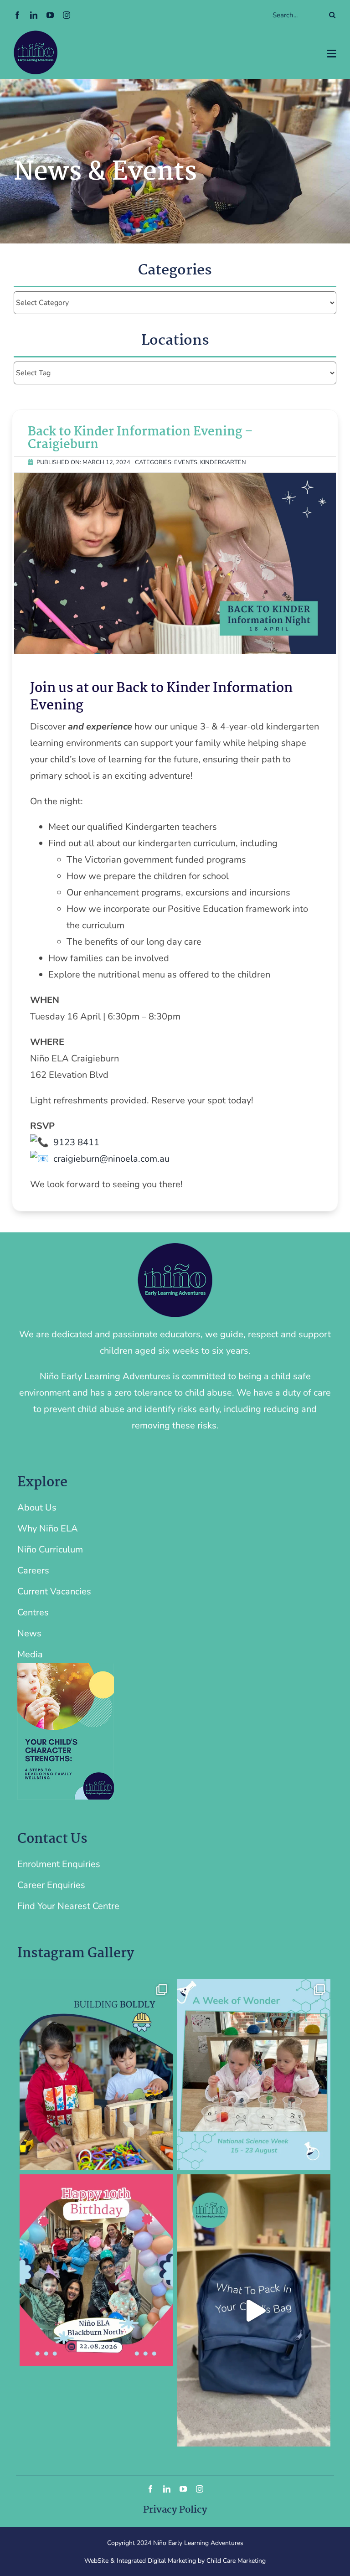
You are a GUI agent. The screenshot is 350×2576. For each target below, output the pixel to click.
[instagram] (67, 15)
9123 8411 (76, 1142)
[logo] (36, 35)
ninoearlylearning (95, 1987)
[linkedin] (34, 15)
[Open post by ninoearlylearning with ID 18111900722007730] (254, 2310)
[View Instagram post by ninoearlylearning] (164, 2159)
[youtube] (50, 15)
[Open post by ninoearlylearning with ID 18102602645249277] (254, 2074)
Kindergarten (223, 462)
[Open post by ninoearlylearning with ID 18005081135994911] (96, 2074)
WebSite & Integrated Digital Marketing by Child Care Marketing (175, 2561)
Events (186, 462)
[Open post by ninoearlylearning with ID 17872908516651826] (96, 2270)
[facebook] (17, 15)
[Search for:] (242, 15)
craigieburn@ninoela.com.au (111, 1159)
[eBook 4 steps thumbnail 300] (66, 1667)
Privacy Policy (175, 2510)
